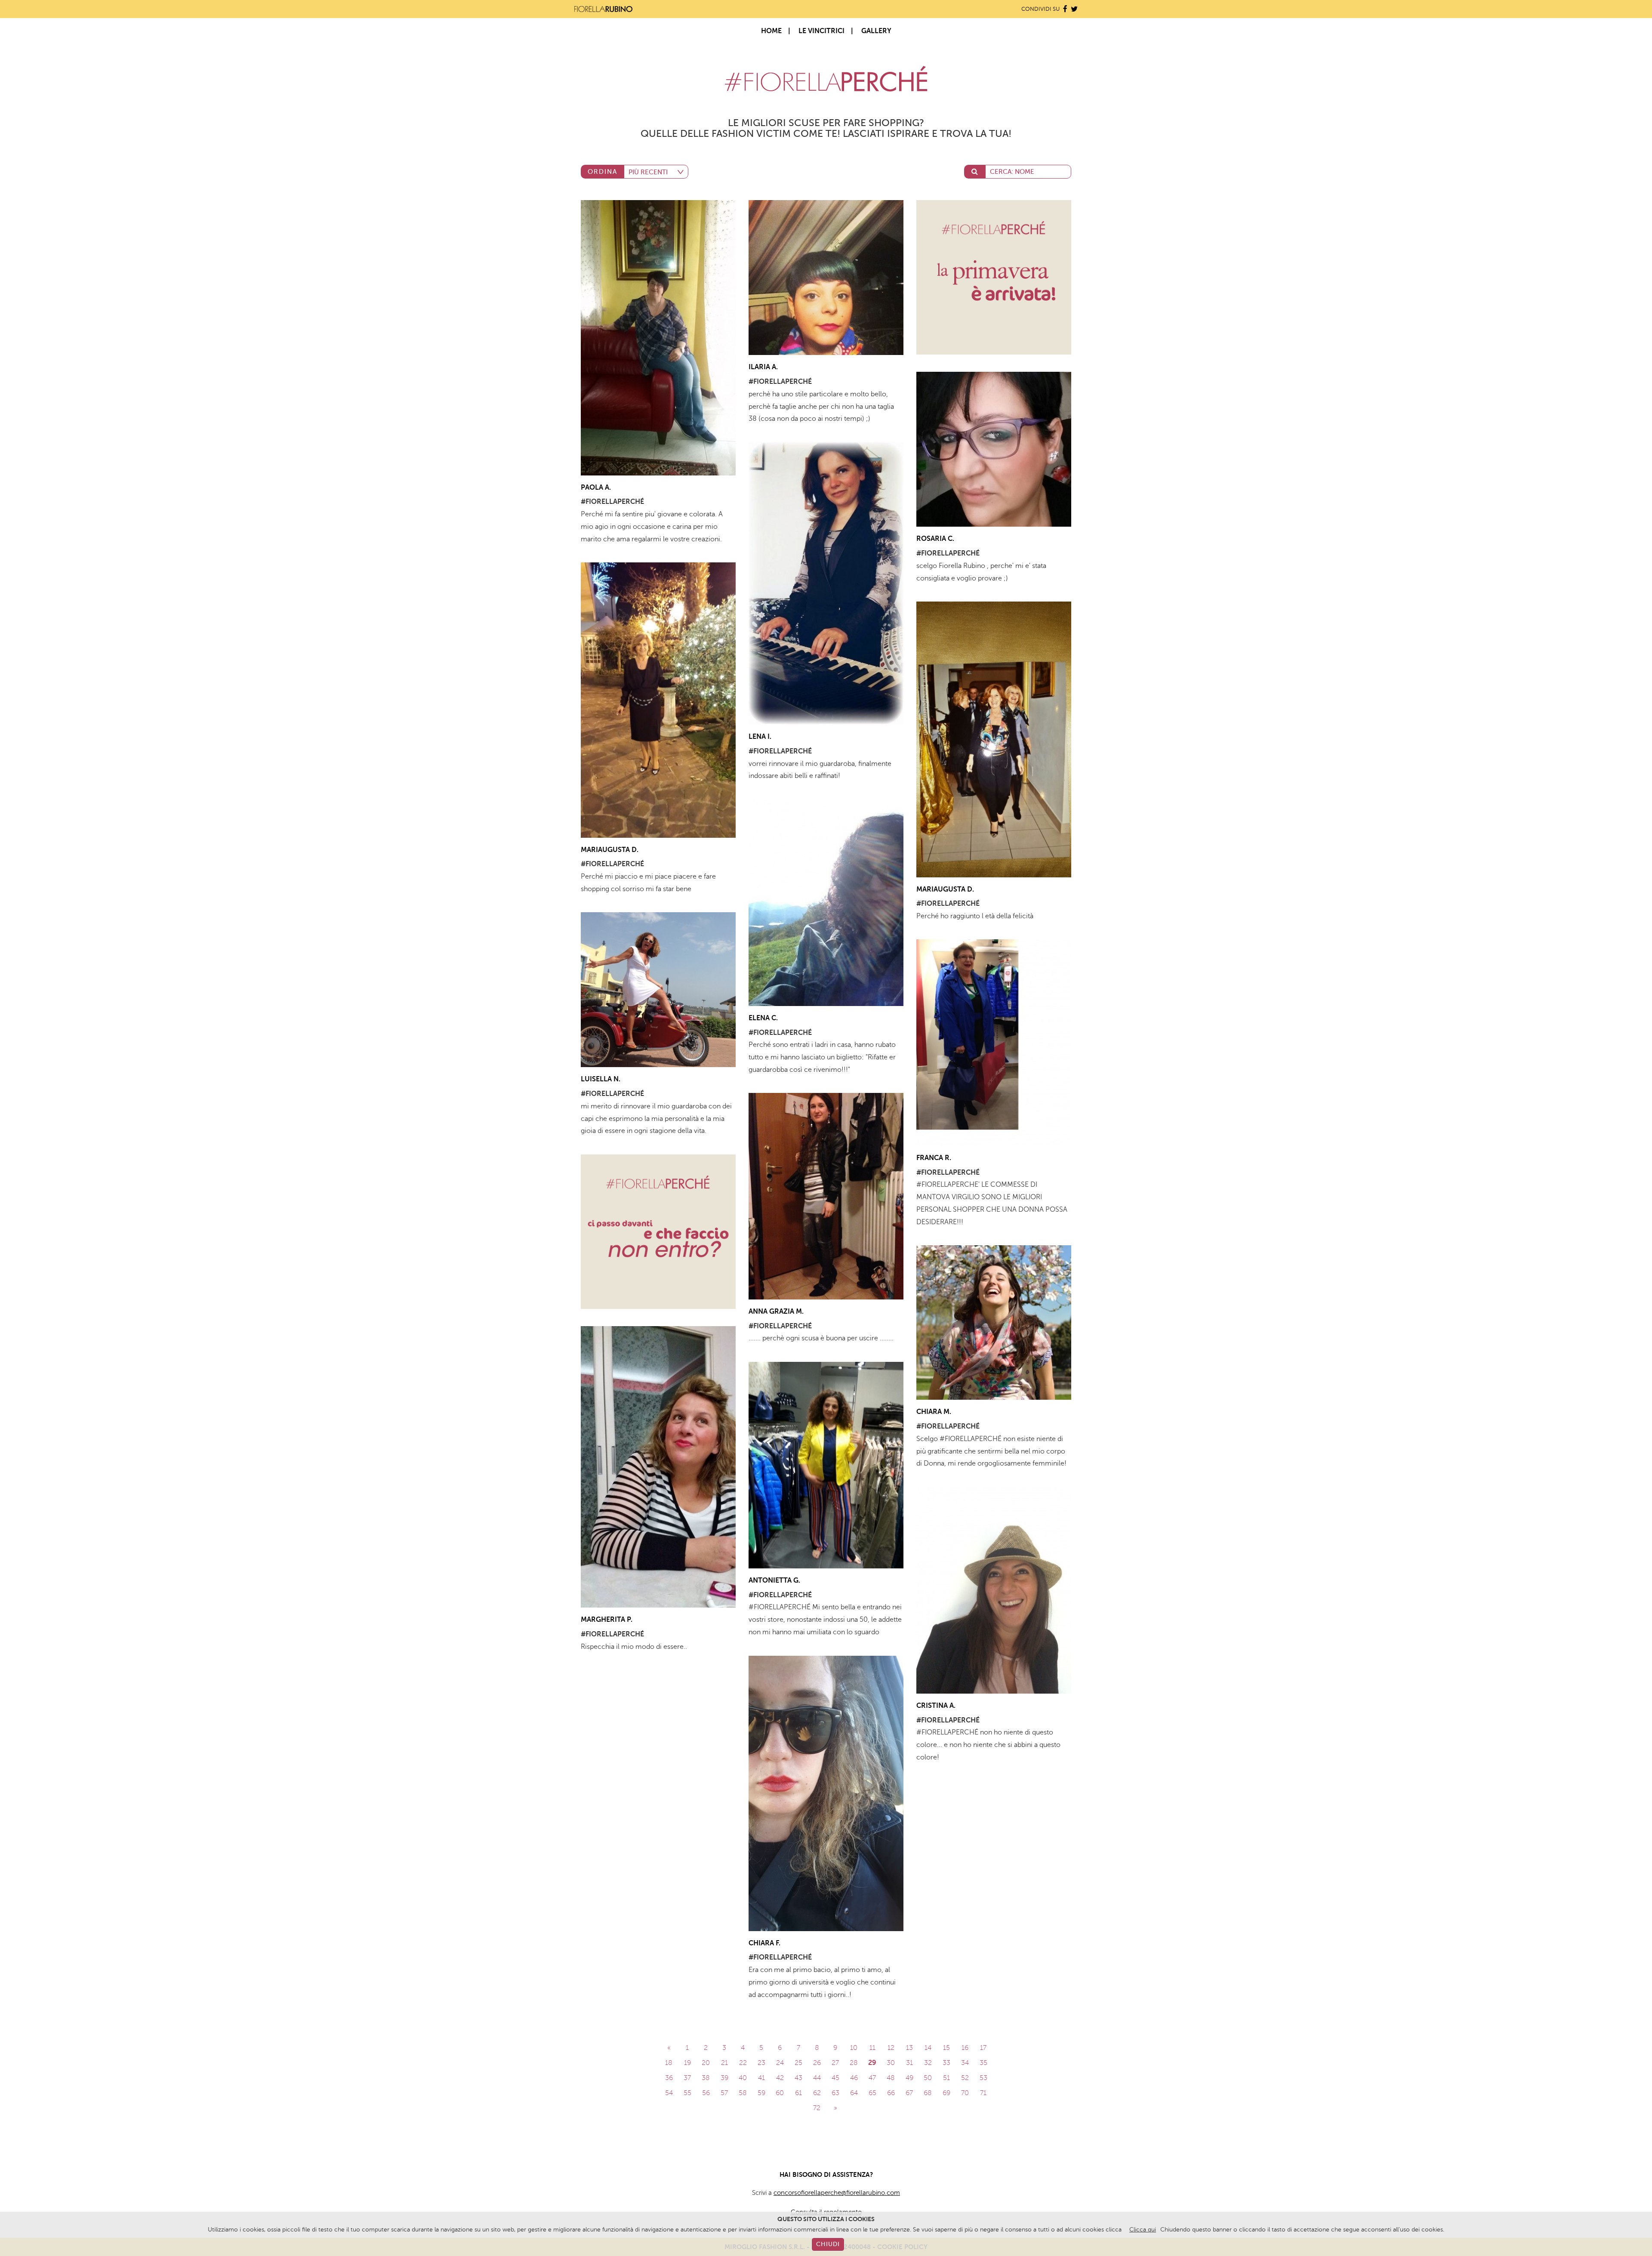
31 (909, 2063)
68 (928, 2093)
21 (724, 2063)
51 (946, 2078)
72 (817, 2108)
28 (854, 2063)
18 (669, 2063)
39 (724, 2078)
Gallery (876, 31)
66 (891, 2093)
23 (761, 2063)
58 (743, 2093)
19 (687, 2063)
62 (817, 2093)
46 (854, 2078)
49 (909, 2078)
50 (928, 2078)
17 (983, 2048)
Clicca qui (1143, 2230)
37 (687, 2078)
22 (743, 2063)
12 (891, 2048)
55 (687, 2093)
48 (891, 2078)
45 (835, 2078)
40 (743, 2078)
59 (761, 2093)
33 (946, 2063)
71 (983, 2093)
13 (909, 2048)
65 (872, 2093)
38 (706, 2078)
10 (854, 2048)
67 (909, 2093)
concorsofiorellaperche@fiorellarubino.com (837, 2193)
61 (798, 2093)
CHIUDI (828, 2244)
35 (983, 2063)
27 (835, 2063)
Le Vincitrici (821, 31)
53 (983, 2078)
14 (928, 2048)
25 (798, 2063)
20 (706, 2063)
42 (780, 2078)
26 (817, 2063)
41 (761, 2078)
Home (771, 31)
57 (724, 2093)
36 (669, 2078)
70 (965, 2093)
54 (669, 2093)
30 (891, 2063)
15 (946, 2048)
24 (780, 2063)
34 (965, 2063)
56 (706, 2093)
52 (965, 2078)
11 (872, 2048)
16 (965, 2048)
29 (872, 2063)
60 (780, 2093)
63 (835, 2093)
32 (928, 2063)
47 (872, 2078)
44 (817, 2078)
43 (798, 2078)
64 (854, 2093)
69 (946, 2093)
